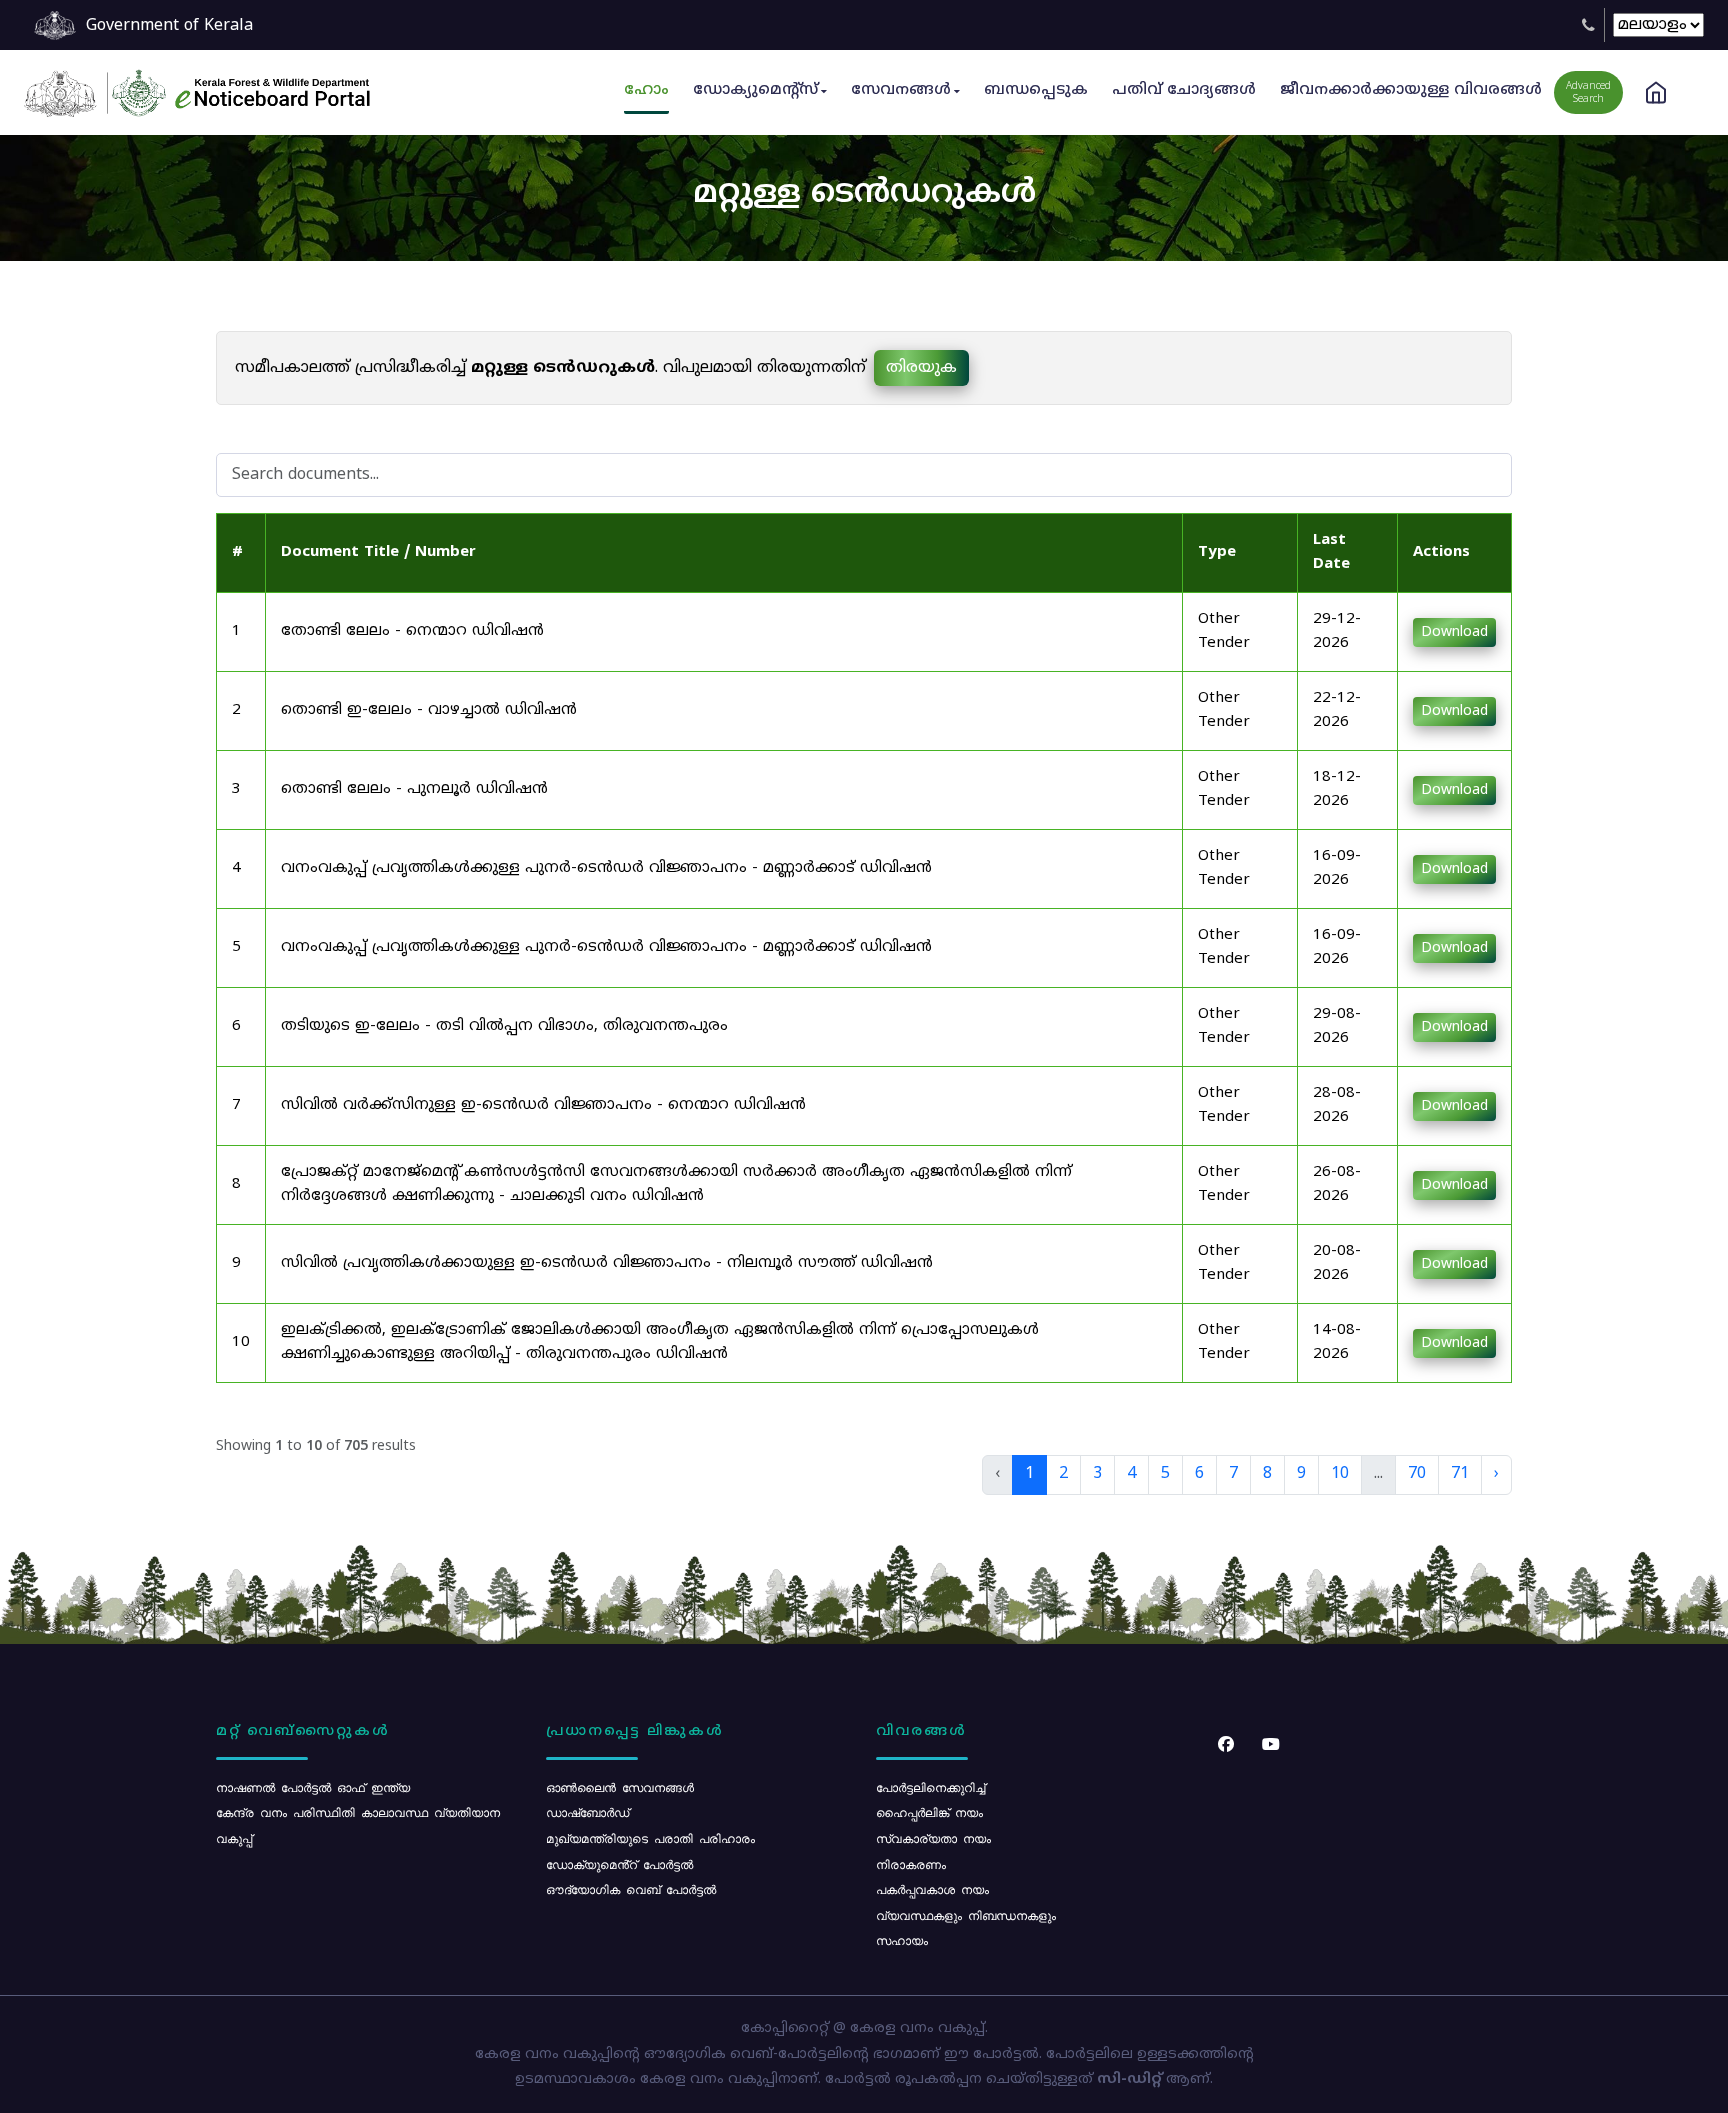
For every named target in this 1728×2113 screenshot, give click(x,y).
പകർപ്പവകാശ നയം (932, 1889)
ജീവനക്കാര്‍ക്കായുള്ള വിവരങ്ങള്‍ (1411, 90)
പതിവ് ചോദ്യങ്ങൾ (1184, 90)
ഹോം (646, 90)
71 (1460, 1474)
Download (1454, 632)
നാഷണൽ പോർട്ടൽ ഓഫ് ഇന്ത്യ (313, 1787)
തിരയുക (921, 368)
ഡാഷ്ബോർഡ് (587, 1812)
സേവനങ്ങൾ (901, 90)
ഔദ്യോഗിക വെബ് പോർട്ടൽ (631, 1889)
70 (1417, 1474)
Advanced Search (1588, 93)
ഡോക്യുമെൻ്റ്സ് (755, 90)
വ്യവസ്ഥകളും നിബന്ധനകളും (966, 1915)
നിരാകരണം (911, 1864)
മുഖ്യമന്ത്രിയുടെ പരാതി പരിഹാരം (650, 1838)
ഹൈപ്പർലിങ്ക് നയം (929, 1812)
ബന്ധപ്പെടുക (1036, 90)
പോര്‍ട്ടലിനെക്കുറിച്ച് (930, 1787)
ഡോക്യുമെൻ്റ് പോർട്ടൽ (619, 1864)
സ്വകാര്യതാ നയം (933, 1838)
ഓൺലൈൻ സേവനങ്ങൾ (620, 1787)
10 (1340, 1474)
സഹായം (902, 1940)
